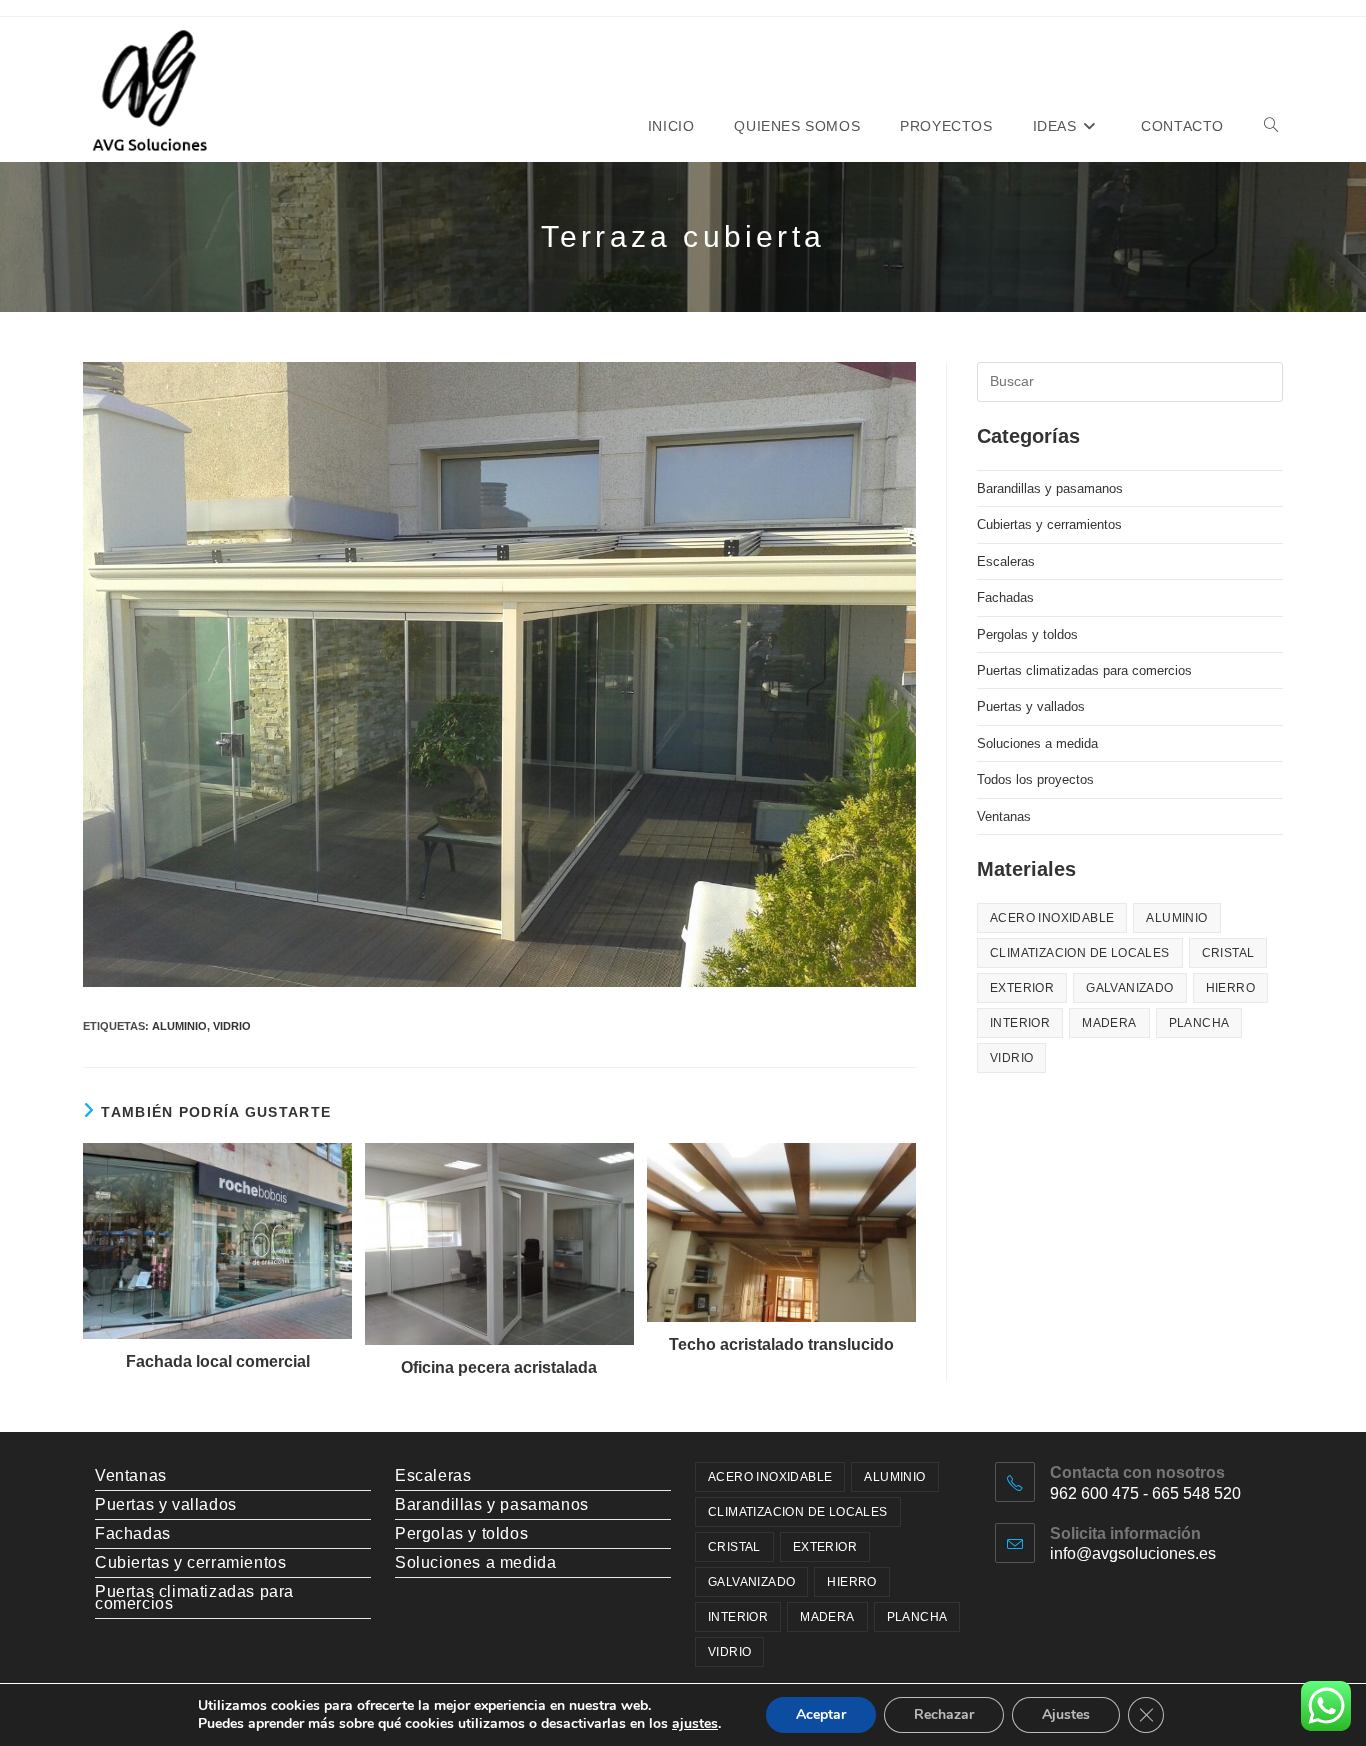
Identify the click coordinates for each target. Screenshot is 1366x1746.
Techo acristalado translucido (781, 1344)
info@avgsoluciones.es (1133, 1553)
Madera (1109, 1023)
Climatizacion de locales (1080, 953)
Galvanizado (1129, 988)
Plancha (1199, 1023)
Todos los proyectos (1035, 779)
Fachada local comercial (218, 1361)
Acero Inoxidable (1052, 918)
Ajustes (1066, 1714)
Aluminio (179, 1026)
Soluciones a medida (1037, 743)
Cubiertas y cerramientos (1049, 524)
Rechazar (944, 1714)
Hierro (1230, 988)
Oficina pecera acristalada (499, 1367)
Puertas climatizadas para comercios (1084, 670)
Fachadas (1005, 597)
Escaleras (1006, 561)
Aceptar (821, 1714)
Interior (1020, 1023)
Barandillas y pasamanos (1050, 488)
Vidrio (232, 1026)
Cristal (1228, 953)
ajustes (695, 1724)
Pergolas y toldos (1027, 634)
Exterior (1022, 988)
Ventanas (1004, 816)
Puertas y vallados (1031, 706)
